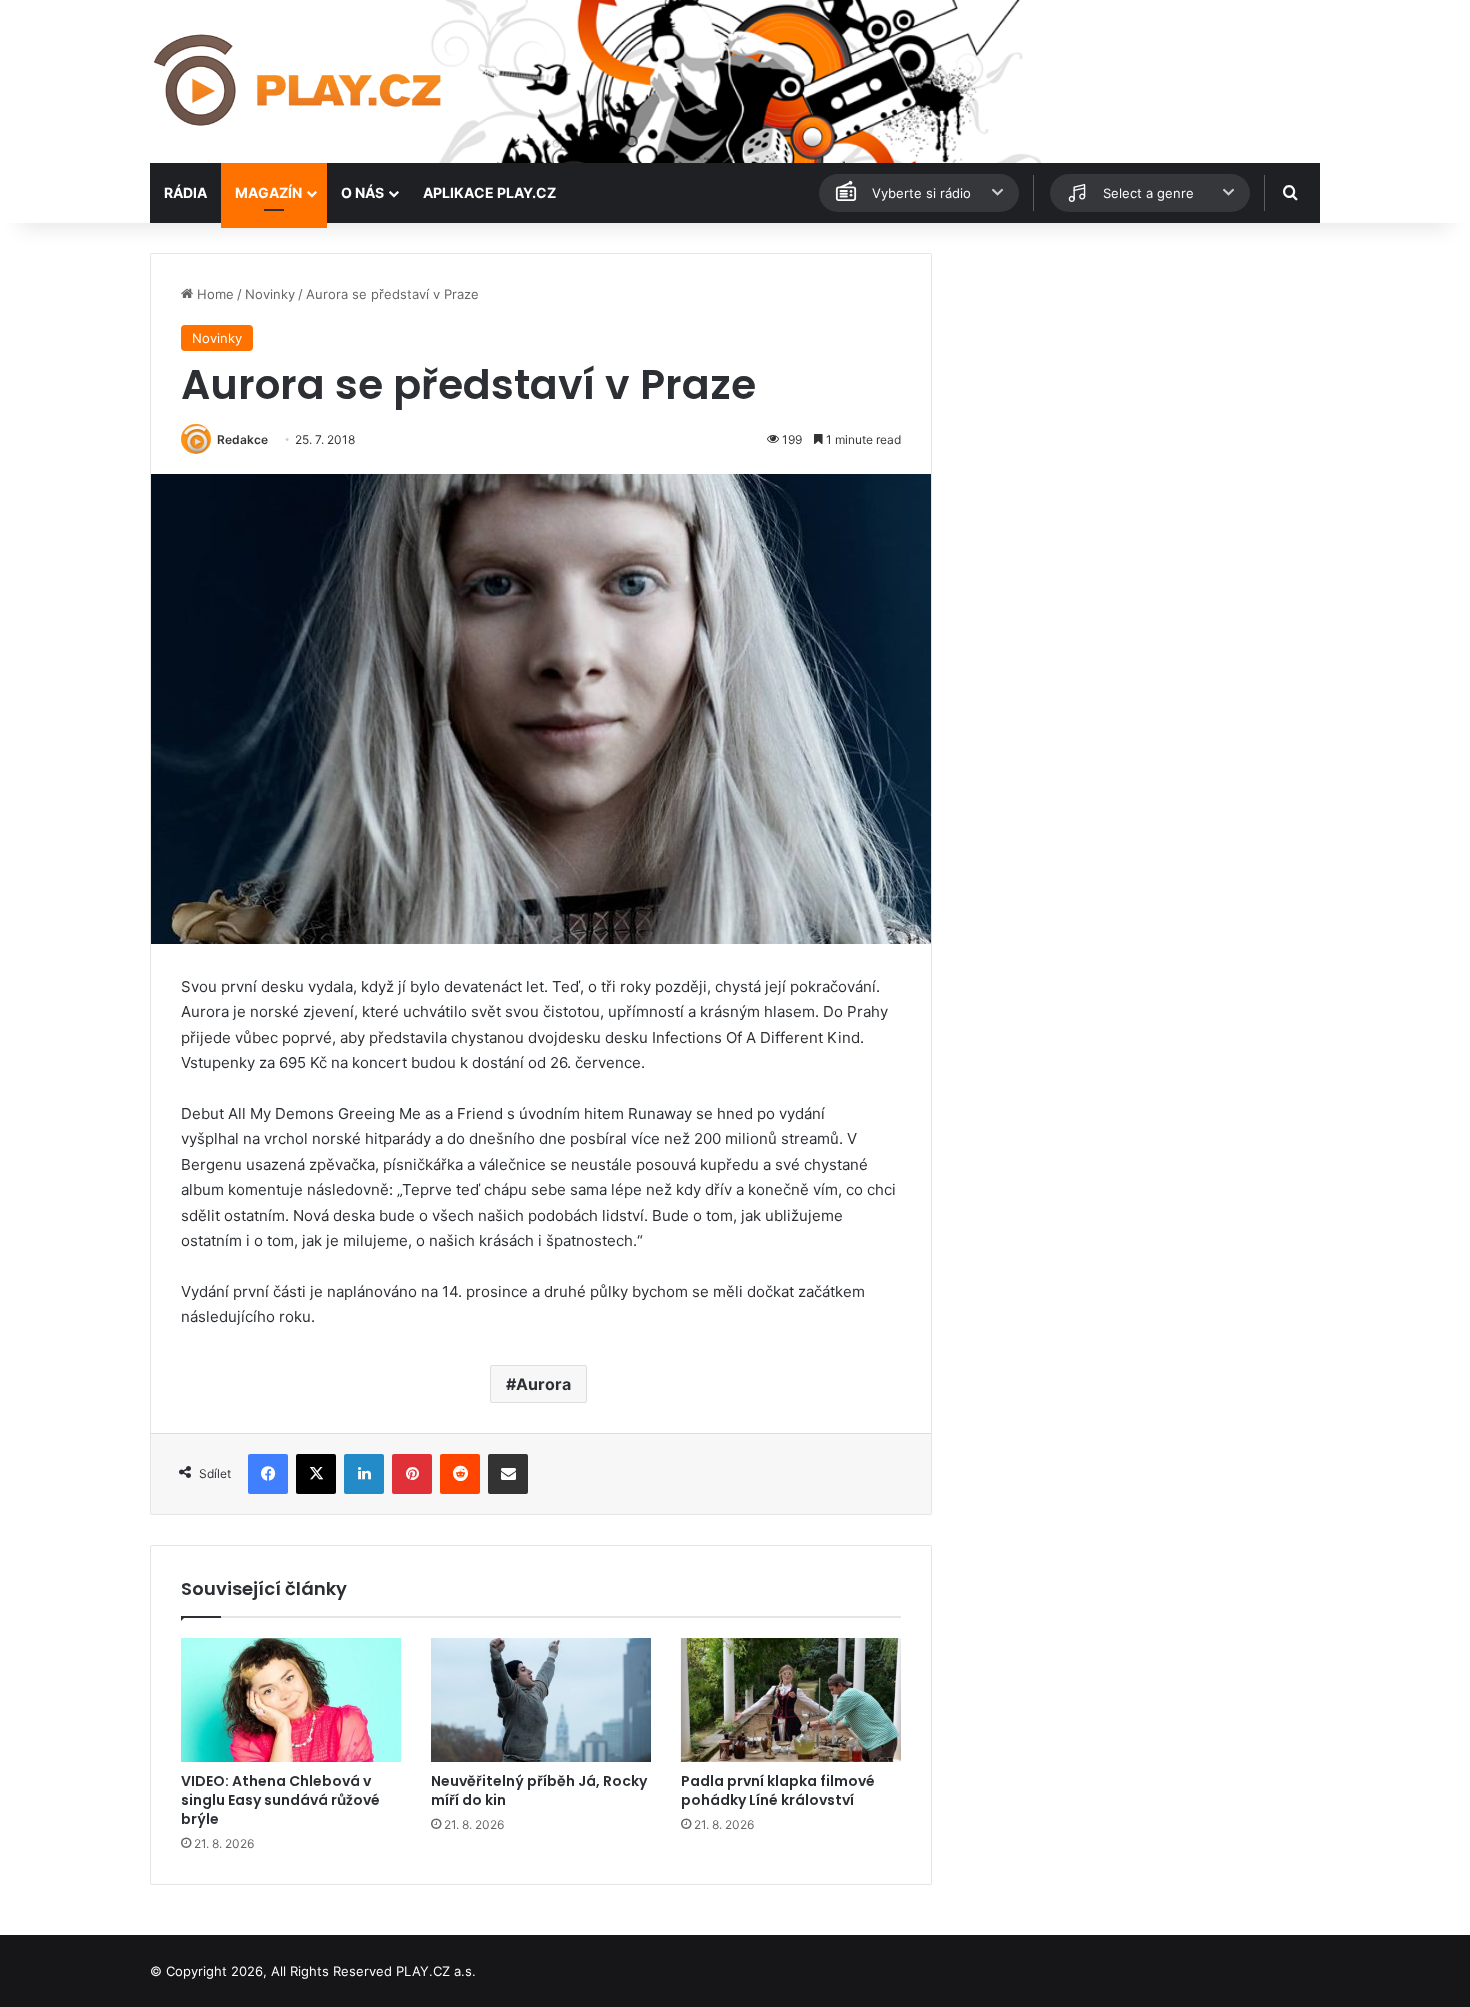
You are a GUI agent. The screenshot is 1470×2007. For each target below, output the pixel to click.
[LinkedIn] (364, 1474)
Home (213, 294)
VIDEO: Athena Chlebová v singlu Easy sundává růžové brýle (280, 1800)
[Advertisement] (1135, 393)
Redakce (242, 439)
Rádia (185, 192)
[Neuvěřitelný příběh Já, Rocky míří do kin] (541, 1700)
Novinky (270, 294)
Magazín (268, 192)
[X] (316, 1474)
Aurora (543, 1384)
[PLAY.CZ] (299, 81)
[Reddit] (460, 1474)
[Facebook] (268, 1474)
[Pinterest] (412, 1474)
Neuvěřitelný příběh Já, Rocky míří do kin (539, 1790)
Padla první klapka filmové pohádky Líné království (778, 1790)
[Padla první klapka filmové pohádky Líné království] (791, 1700)
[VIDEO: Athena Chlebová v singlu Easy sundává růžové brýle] (291, 1700)
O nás (362, 192)
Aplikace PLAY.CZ (489, 192)
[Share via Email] (508, 1474)
